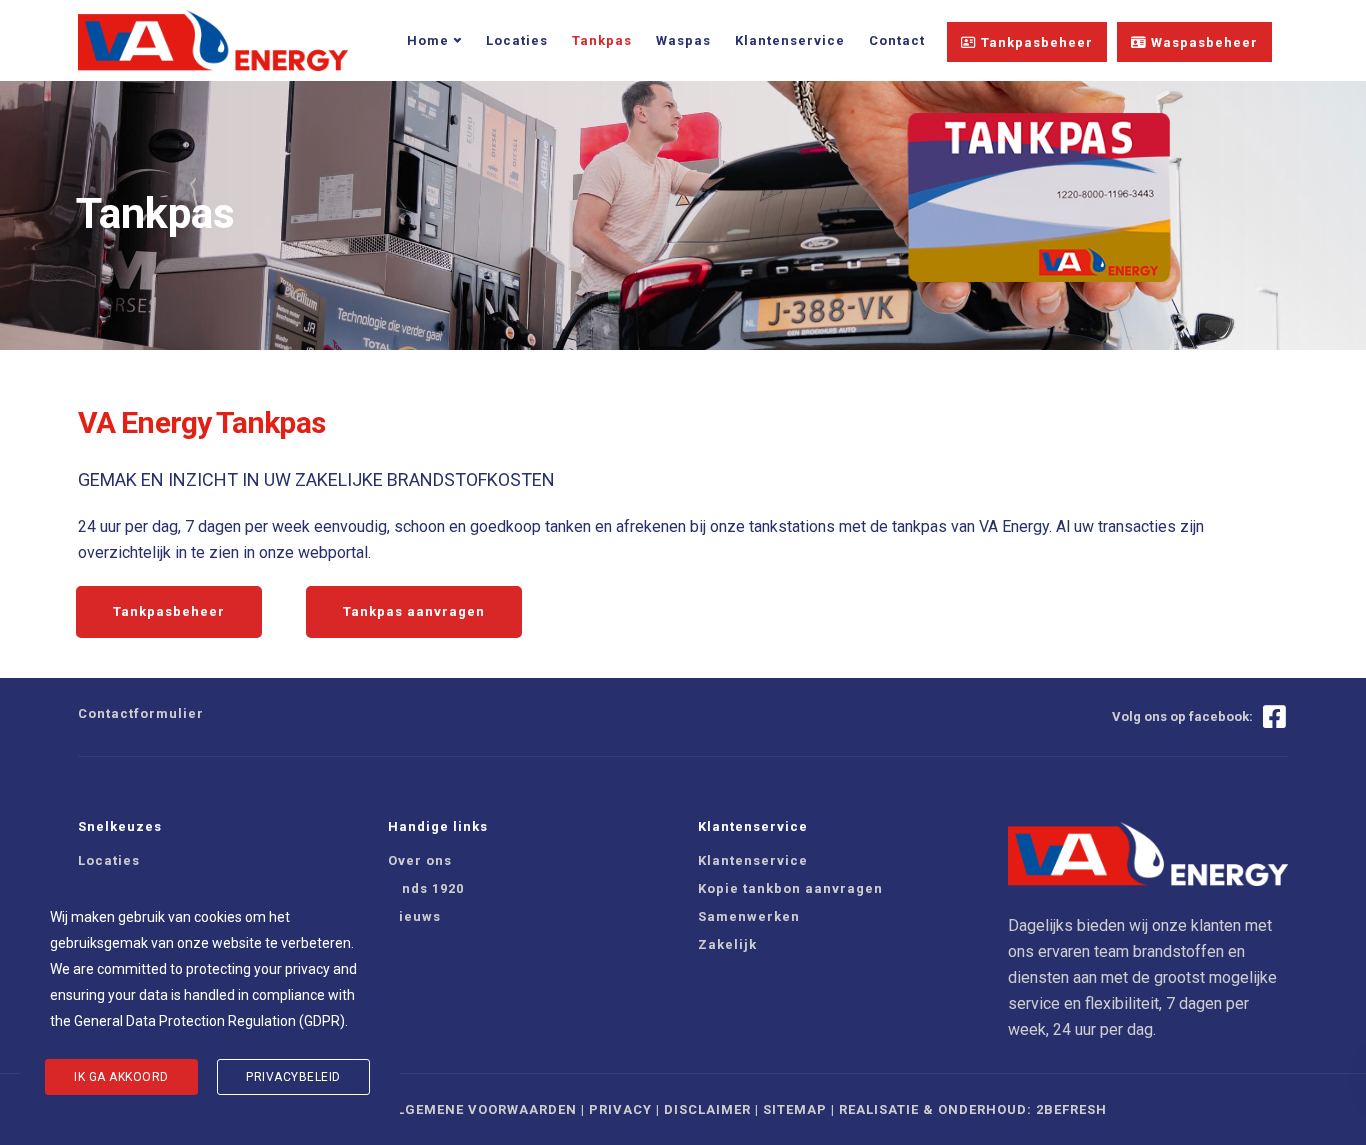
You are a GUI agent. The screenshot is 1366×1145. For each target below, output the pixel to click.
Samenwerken (749, 916)
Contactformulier (141, 713)
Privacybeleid (293, 1077)
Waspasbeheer (1202, 42)
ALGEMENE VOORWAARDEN (482, 1109)
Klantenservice (790, 40)
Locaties (517, 40)
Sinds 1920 (426, 888)
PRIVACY (620, 1109)
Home (428, 40)
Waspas (683, 40)
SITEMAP (795, 1109)
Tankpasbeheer (1035, 42)
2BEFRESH (1071, 1109)
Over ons (420, 860)
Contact (897, 40)
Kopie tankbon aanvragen (790, 888)
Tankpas (602, 40)
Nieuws (414, 916)
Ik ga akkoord (121, 1077)
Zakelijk (727, 944)
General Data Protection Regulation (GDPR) (209, 1021)
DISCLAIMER (707, 1109)
